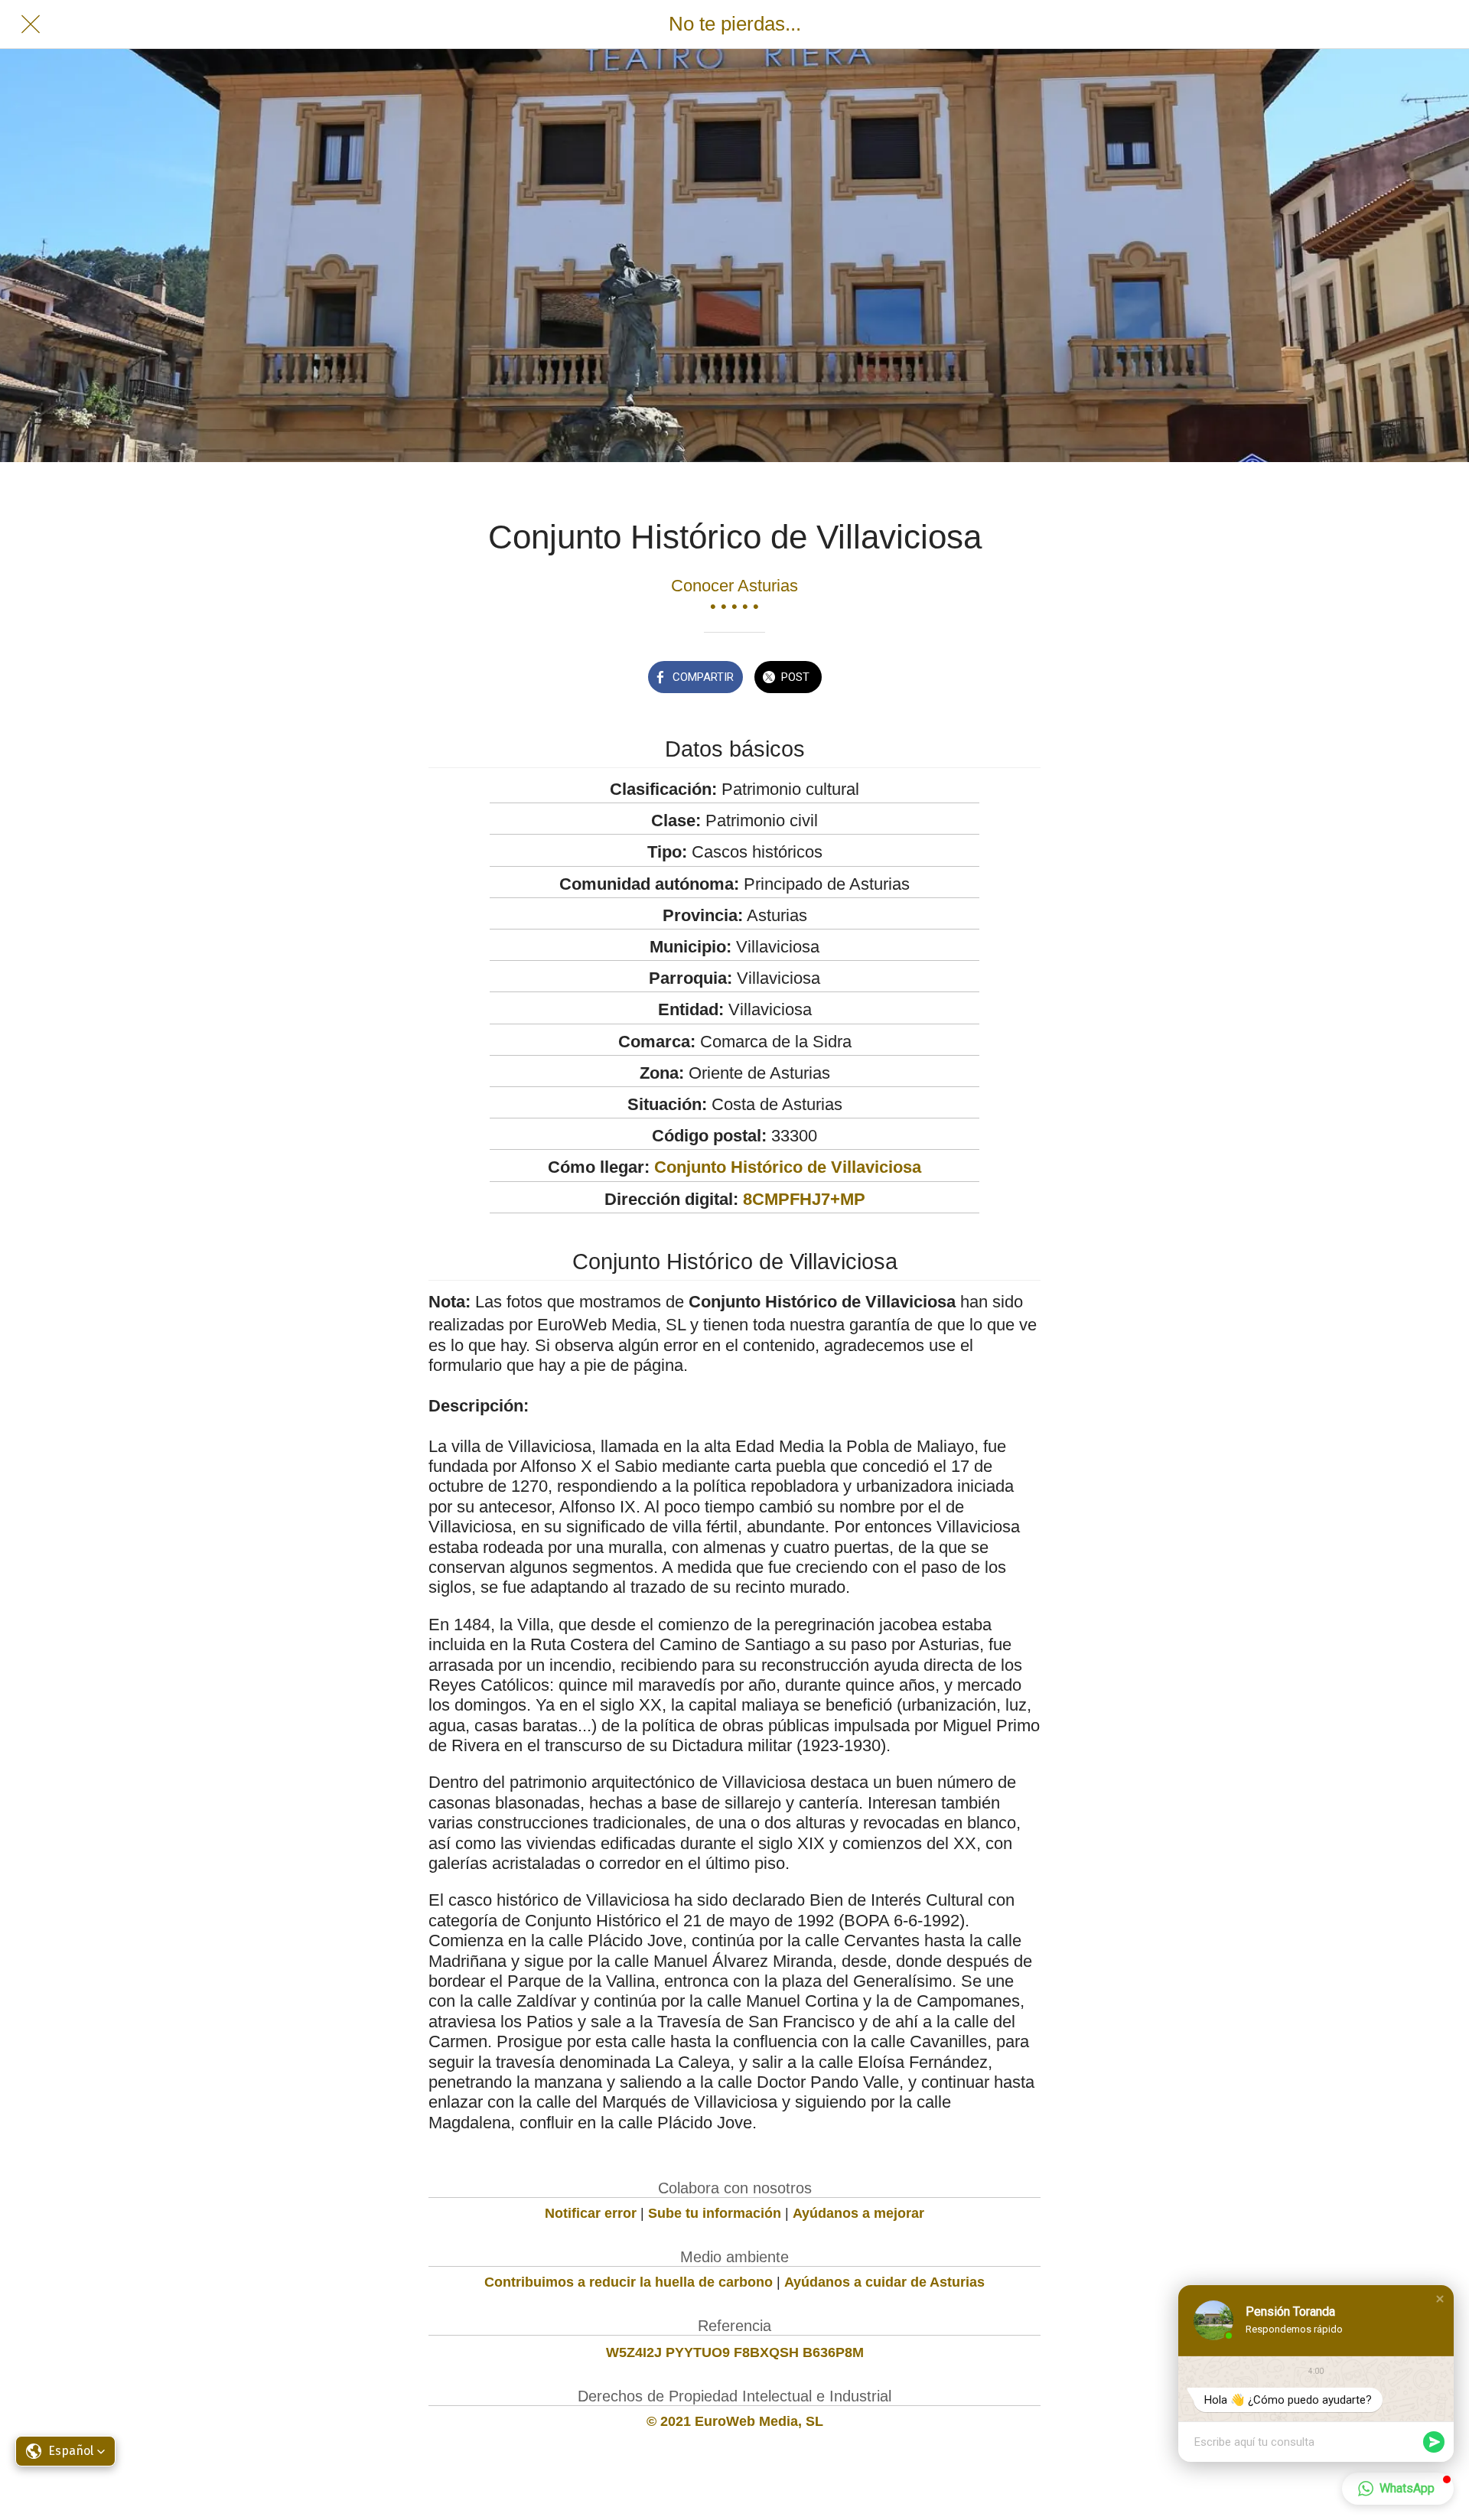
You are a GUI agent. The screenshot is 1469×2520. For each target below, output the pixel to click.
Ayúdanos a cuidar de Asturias (884, 2282)
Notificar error (591, 2213)
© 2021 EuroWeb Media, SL (735, 2421)
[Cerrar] (31, 24)
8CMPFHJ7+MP (804, 1199)
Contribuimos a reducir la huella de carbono (629, 2282)
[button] (1440, 2299)
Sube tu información (715, 2213)
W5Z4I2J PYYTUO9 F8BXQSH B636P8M (735, 2352)
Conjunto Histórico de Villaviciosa (788, 1167)
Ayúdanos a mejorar (858, 2213)
